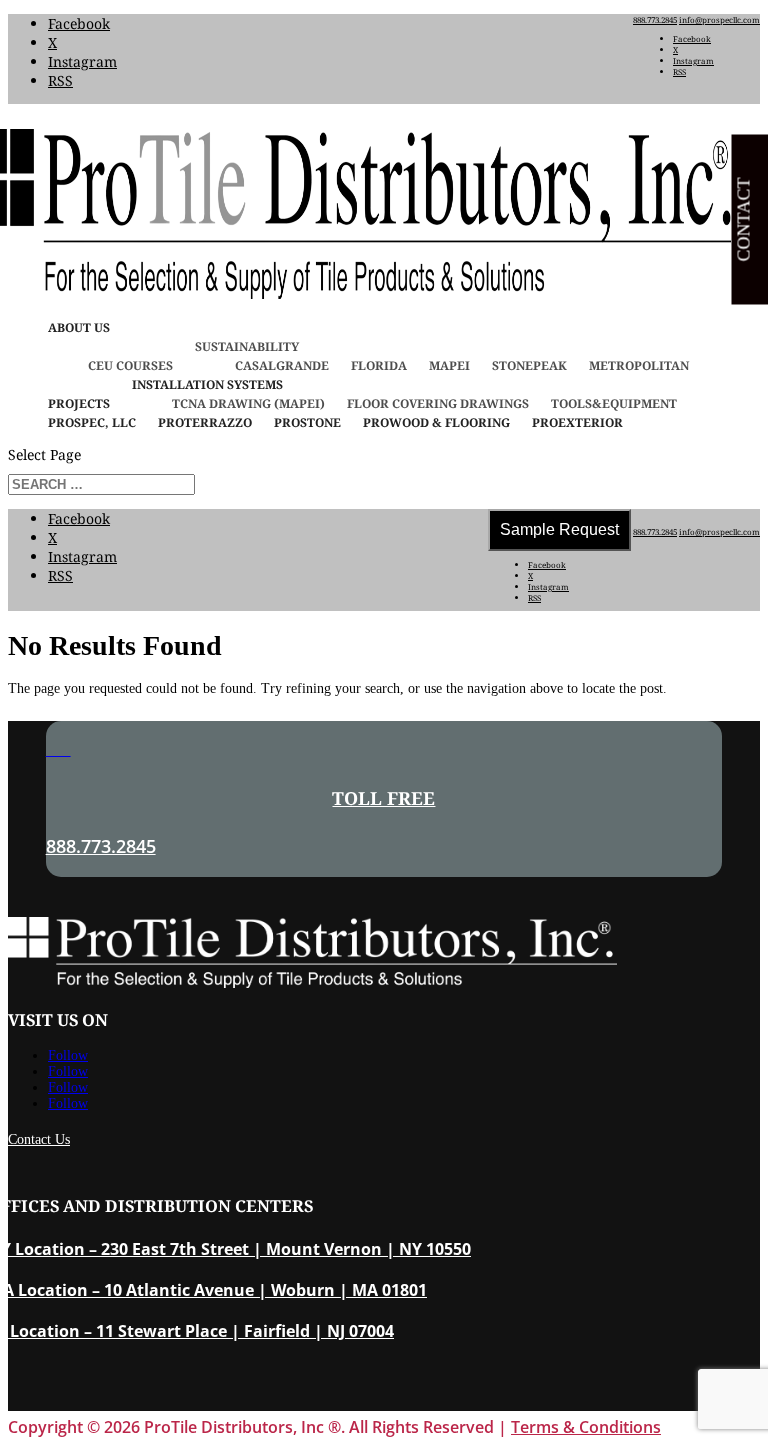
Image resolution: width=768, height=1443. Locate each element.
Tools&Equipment (614, 403)
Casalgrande (282, 365)
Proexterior (577, 422)
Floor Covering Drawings (438, 403)
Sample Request (559, 529)
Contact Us (39, 1139)
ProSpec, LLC (92, 422)
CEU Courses (130, 365)
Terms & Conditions (586, 1427)
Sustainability (247, 346)
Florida (379, 365)
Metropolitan (639, 365)
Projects (79, 403)
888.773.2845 (655, 19)
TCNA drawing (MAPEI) (248, 403)
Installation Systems (207, 384)
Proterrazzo (205, 422)
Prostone (307, 422)
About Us (79, 327)
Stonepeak (529, 365)
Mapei (449, 365)
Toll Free (383, 798)
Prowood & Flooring (436, 422)
